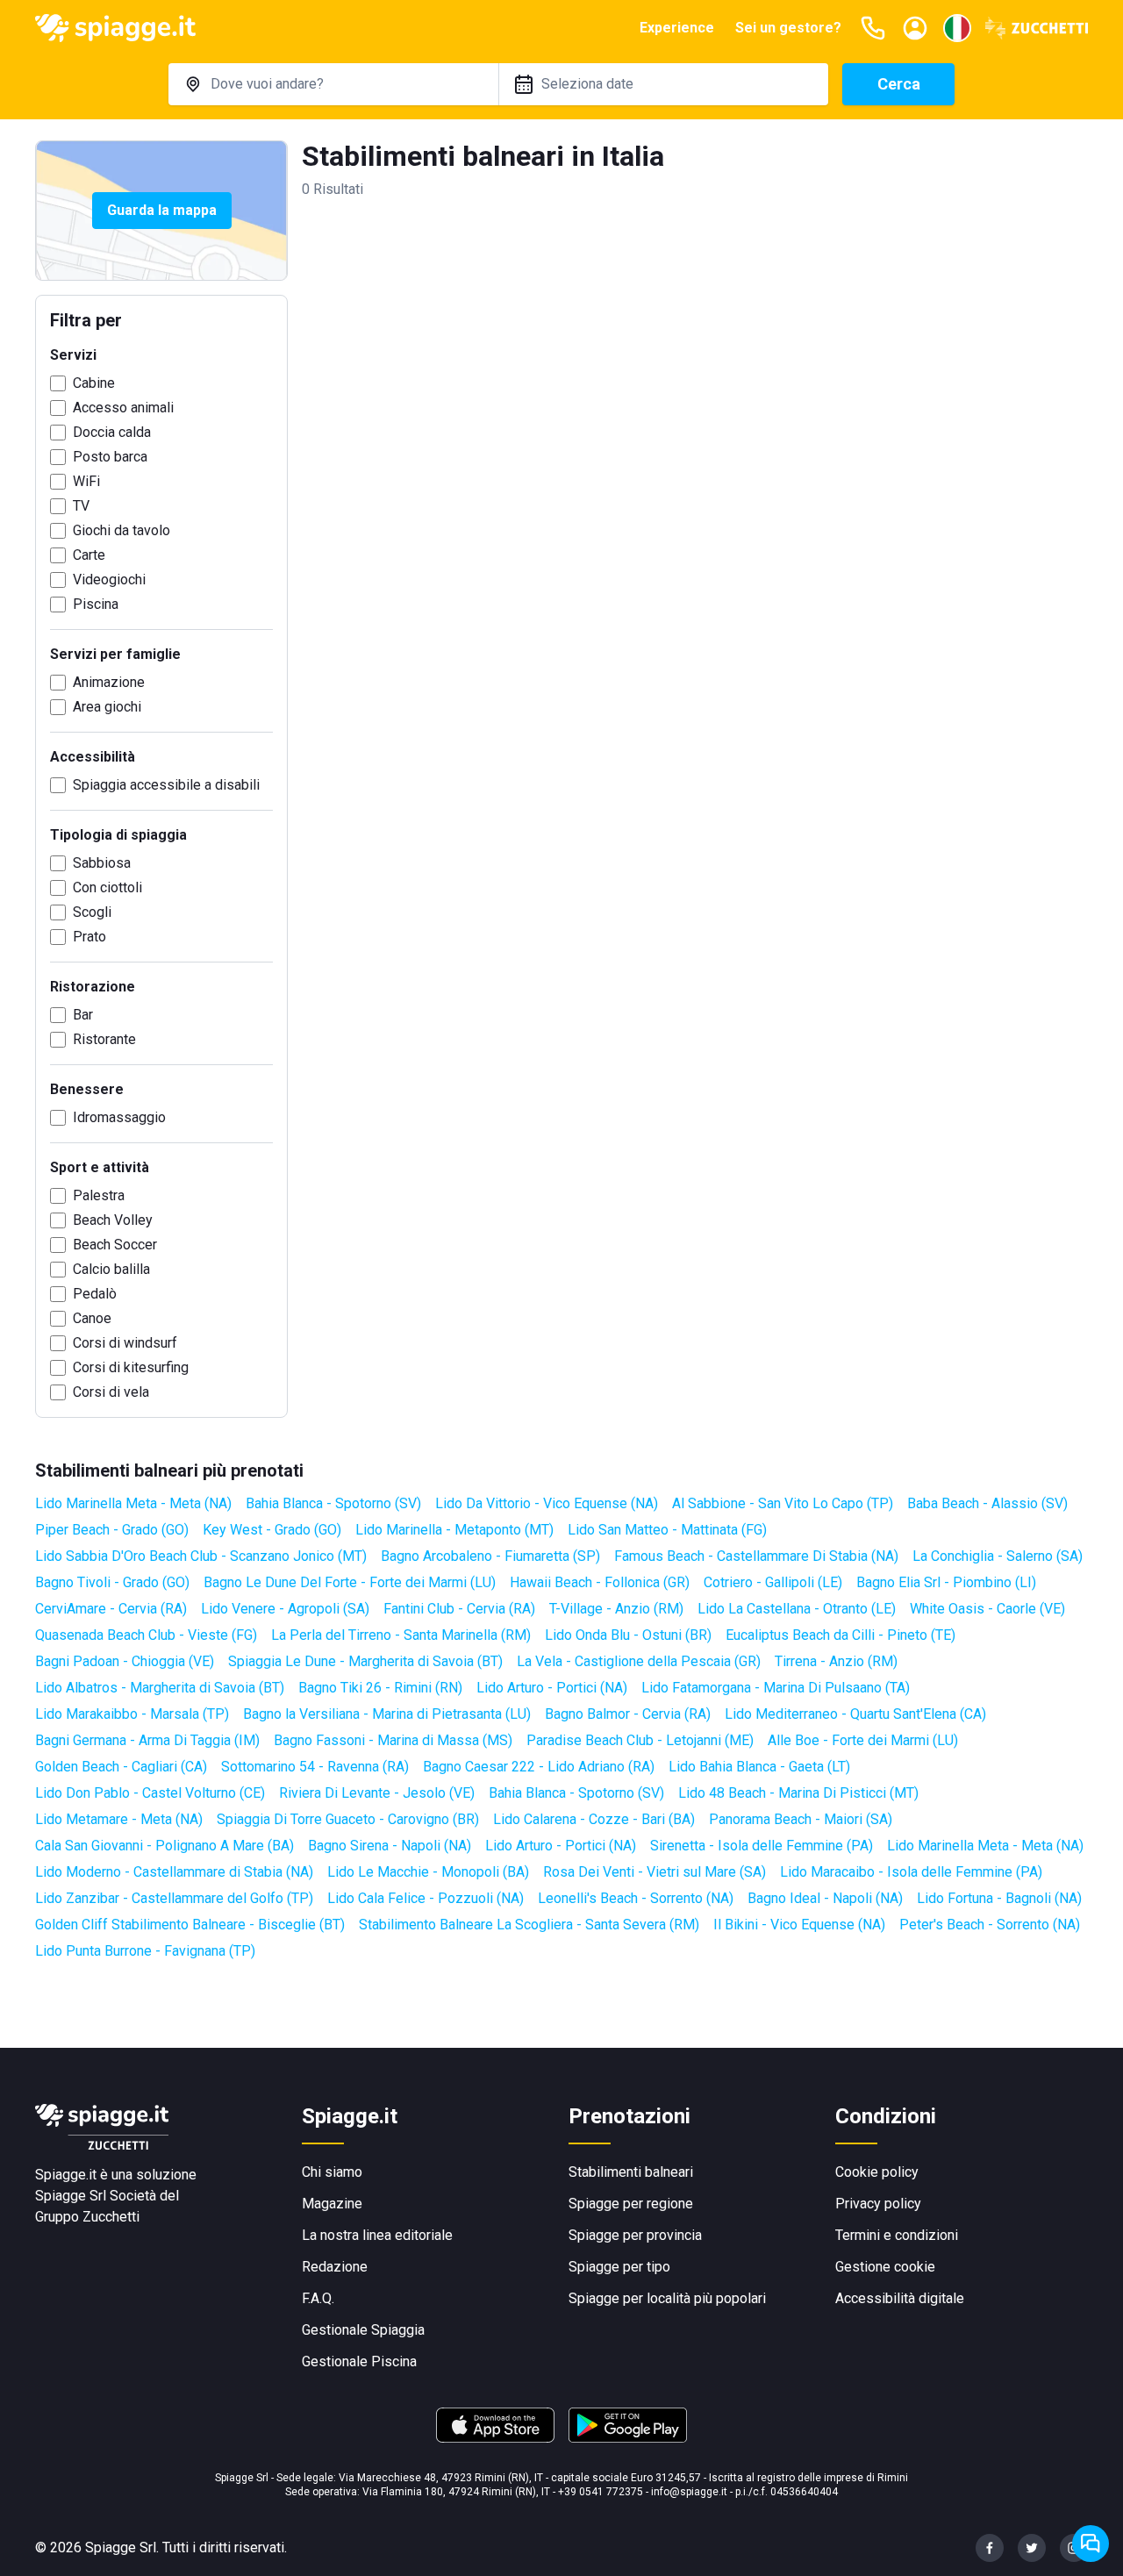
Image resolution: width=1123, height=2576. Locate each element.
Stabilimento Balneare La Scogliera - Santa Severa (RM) (529, 1925)
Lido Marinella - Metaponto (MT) (454, 1530)
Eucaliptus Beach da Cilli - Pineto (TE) (840, 1635)
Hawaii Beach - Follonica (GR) (600, 1582)
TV (81, 506)
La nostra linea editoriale (377, 2235)
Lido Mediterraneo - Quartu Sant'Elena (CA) (855, 1714)
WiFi (86, 481)
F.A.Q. (318, 2298)
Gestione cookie (885, 2267)
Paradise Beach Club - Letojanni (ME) (640, 1740)
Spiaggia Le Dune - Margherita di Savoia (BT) (365, 1661)
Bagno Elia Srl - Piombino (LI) (946, 1582)
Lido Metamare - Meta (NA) (119, 1819)
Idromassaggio (119, 1117)
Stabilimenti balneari (631, 2172)
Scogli (92, 912)
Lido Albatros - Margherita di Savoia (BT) (160, 1688)
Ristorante (104, 1039)
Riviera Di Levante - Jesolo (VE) (377, 1793)
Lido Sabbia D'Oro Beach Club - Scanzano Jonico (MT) (201, 1556)
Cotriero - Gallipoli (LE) (773, 1582)
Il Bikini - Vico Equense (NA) (799, 1925)
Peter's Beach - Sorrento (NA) (990, 1925)
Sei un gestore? (788, 28)
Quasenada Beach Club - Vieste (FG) (146, 1635)
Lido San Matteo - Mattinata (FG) (667, 1530)
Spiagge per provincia (635, 2235)
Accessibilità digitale (900, 2298)
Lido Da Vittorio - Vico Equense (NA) (547, 1503)
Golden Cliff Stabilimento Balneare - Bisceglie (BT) (190, 1925)
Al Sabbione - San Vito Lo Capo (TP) (783, 1503)
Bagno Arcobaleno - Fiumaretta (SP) (490, 1556)
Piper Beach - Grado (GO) (112, 1530)
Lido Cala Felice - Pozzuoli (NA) (426, 1898)
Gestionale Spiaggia (363, 2330)
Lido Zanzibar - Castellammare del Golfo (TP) (174, 1898)
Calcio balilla (111, 1269)
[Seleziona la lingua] (957, 28)
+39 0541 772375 (601, 2492)
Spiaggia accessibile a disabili (166, 785)
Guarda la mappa (162, 210)
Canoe (92, 1318)
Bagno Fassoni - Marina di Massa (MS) (393, 1740)
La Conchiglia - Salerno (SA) (998, 1556)
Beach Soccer (115, 1245)
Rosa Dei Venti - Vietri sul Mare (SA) (654, 1872)
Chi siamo (332, 2172)
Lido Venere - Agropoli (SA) (285, 1609)
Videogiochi (109, 580)
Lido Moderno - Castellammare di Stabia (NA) (174, 1872)
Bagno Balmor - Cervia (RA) (628, 1714)
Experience (677, 28)
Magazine (332, 2204)
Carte (89, 555)
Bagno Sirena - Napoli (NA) (390, 1846)
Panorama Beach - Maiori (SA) (801, 1819)
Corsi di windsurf (125, 1343)
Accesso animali (123, 408)
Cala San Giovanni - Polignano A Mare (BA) (165, 1846)
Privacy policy (878, 2204)
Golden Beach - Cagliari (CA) (121, 1767)
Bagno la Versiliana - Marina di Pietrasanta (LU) (387, 1714)
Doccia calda (112, 432)
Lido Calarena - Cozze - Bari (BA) (594, 1819)
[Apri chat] (1091, 2544)
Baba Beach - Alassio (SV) (987, 1503)
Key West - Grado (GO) (272, 1530)
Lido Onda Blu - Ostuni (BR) (628, 1635)
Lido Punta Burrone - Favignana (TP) (145, 1951)
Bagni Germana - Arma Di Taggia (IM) (147, 1740)
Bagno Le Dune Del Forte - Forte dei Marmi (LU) (350, 1582)
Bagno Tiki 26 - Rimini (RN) (380, 1688)
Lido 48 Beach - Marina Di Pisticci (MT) (798, 1793)
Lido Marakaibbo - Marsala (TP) (132, 1714)
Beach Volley (113, 1220)
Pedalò (95, 1294)
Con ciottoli (107, 887)
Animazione (109, 682)
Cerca (899, 84)
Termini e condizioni (897, 2235)
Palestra (99, 1195)
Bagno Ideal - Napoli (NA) (825, 1898)
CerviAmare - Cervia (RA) (111, 1609)
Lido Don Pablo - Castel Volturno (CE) (150, 1793)
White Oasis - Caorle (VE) (987, 1609)
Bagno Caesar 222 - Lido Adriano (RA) (539, 1767)
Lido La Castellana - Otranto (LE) (797, 1609)
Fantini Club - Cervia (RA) (459, 1609)
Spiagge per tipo (619, 2267)
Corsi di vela (111, 1392)
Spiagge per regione (631, 2204)
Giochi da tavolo (122, 530)
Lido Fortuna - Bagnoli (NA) (999, 1898)
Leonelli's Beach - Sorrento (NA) (636, 1898)
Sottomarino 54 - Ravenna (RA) (315, 1767)
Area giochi (107, 707)
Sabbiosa (102, 863)
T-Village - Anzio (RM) (616, 1609)
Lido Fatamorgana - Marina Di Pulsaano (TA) (776, 1688)
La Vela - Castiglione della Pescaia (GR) (639, 1661)
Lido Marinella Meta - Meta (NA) (133, 1503)
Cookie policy (877, 2172)
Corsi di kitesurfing (131, 1367)
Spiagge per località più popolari (667, 2298)
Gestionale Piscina (359, 2361)
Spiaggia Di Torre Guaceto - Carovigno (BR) (348, 1819)
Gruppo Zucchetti (87, 2217)
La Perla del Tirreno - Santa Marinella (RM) (401, 1635)
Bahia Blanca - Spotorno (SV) (333, 1503)
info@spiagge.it (689, 2492)
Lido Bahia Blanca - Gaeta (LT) (759, 1767)
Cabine (94, 383)
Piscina (96, 604)
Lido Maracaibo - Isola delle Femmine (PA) (911, 1872)
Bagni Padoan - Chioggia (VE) (125, 1661)
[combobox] (333, 84)
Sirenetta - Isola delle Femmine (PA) (762, 1846)
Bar (83, 1015)
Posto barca (110, 457)
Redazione (335, 2267)
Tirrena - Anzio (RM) (836, 1661)
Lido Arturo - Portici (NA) (552, 1688)
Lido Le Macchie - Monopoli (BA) (428, 1872)
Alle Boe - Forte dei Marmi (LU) (863, 1740)
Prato (89, 937)
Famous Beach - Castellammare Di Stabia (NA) (756, 1556)
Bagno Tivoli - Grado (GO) (112, 1582)
